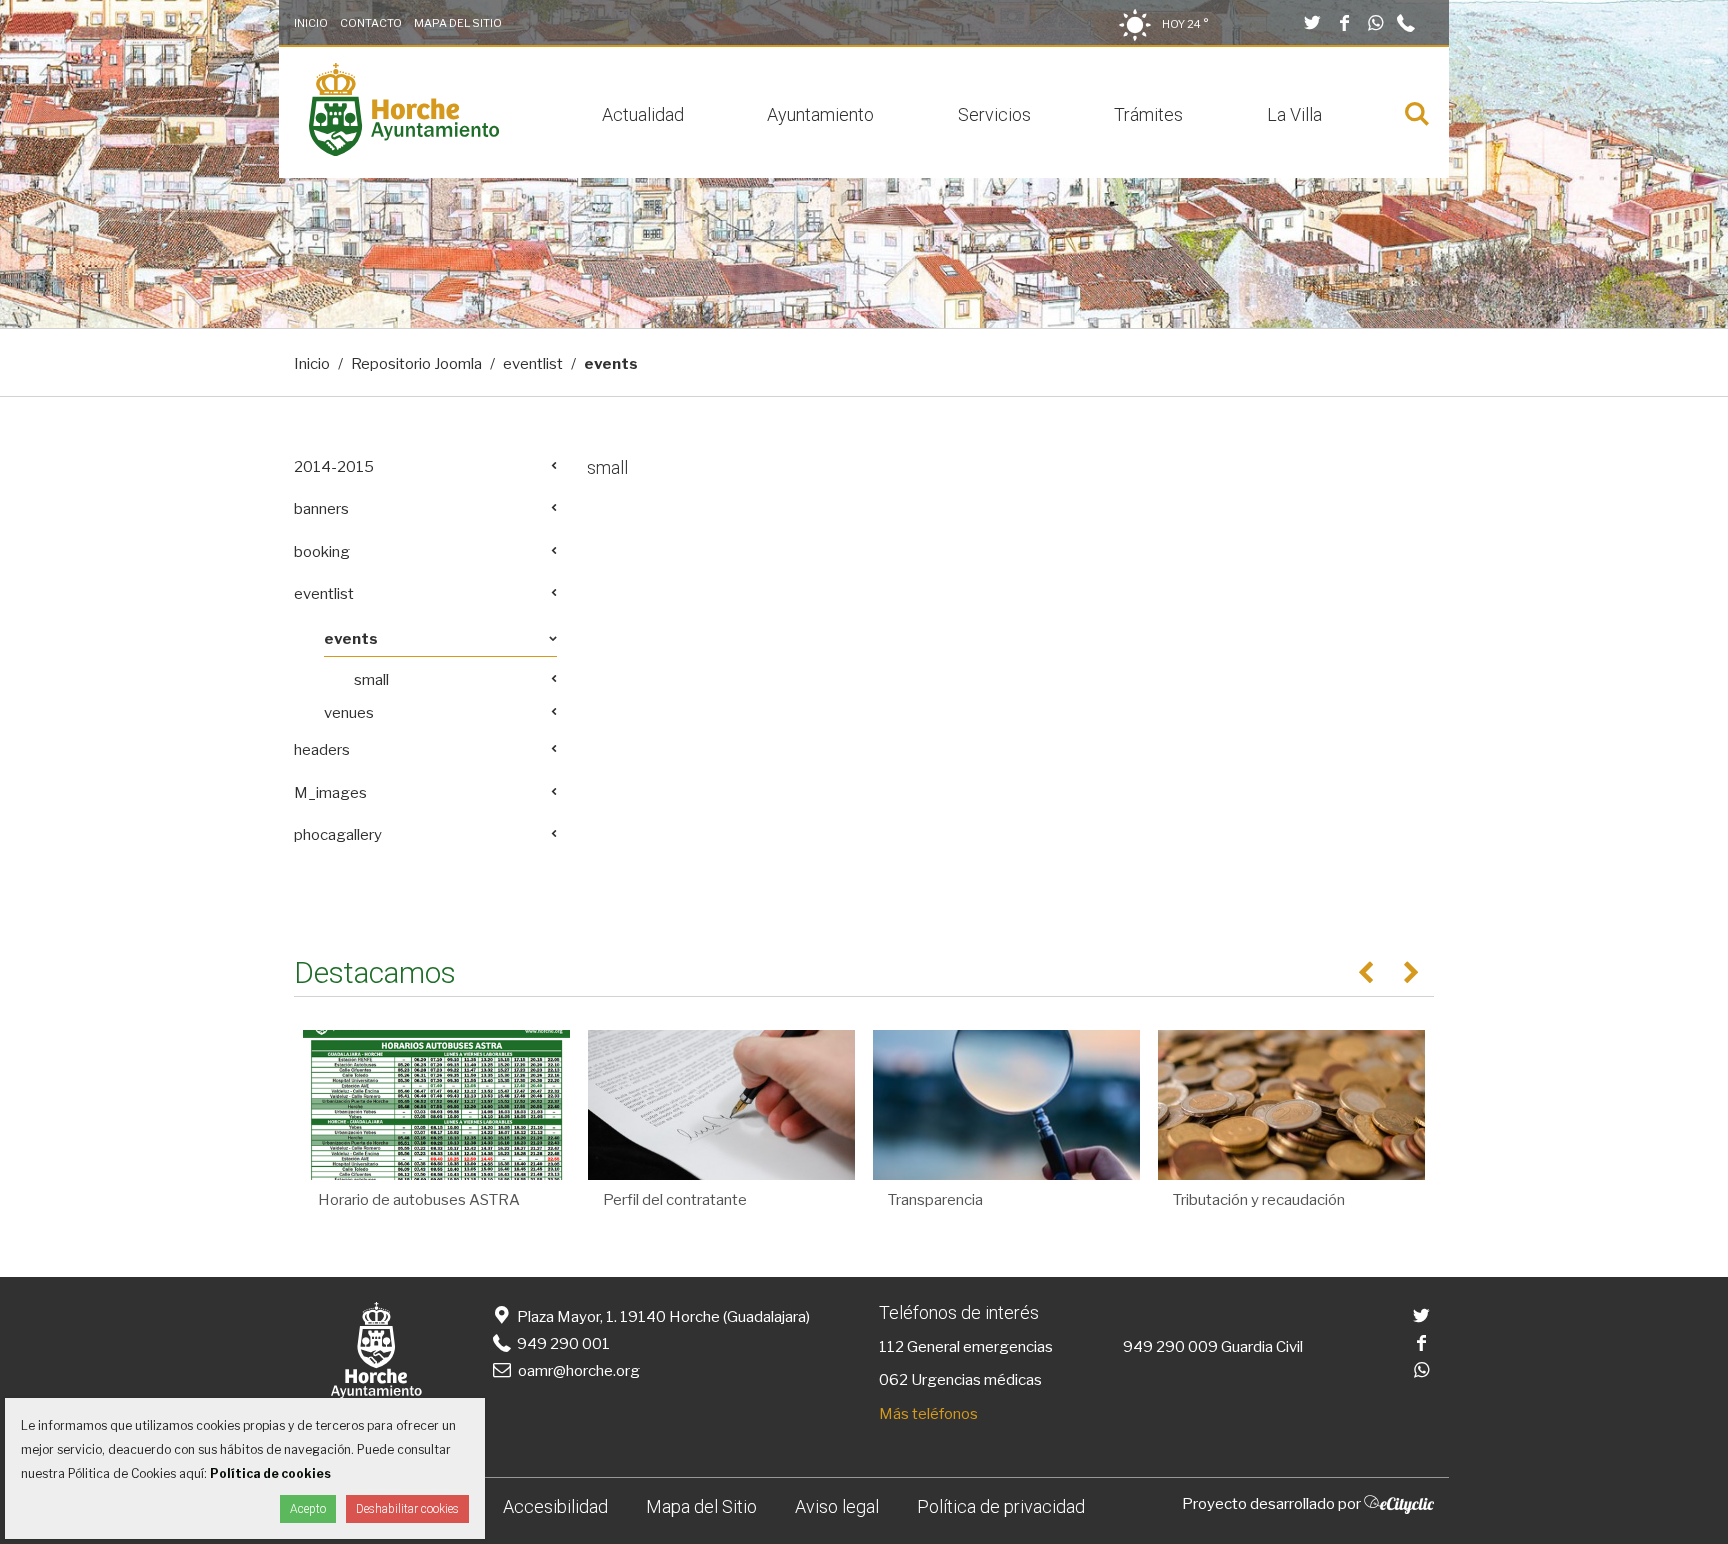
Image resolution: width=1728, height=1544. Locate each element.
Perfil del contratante (675, 1200)
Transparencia (935, 1200)
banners (321, 509)
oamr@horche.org (579, 1371)
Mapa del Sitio (458, 23)
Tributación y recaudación (1259, 1200)
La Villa (1294, 114)
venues (349, 713)
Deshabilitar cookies (407, 1509)
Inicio (311, 23)
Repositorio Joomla (416, 364)
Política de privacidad (1001, 1506)
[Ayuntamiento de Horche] (404, 151)
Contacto (371, 23)
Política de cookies (270, 1473)
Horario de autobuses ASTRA (419, 1200)
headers (322, 750)
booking (322, 552)
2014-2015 (334, 467)
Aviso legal (837, 1506)
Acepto (308, 1509)
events (351, 639)
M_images (330, 793)
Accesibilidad (555, 1506)
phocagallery (338, 835)
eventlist (533, 364)
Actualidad (643, 114)
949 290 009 (1170, 1347)
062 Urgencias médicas (960, 1380)
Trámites (1148, 114)
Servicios (994, 114)
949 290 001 (562, 1344)
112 (891, 1347)
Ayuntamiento (820, 114)
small (607, 467)
